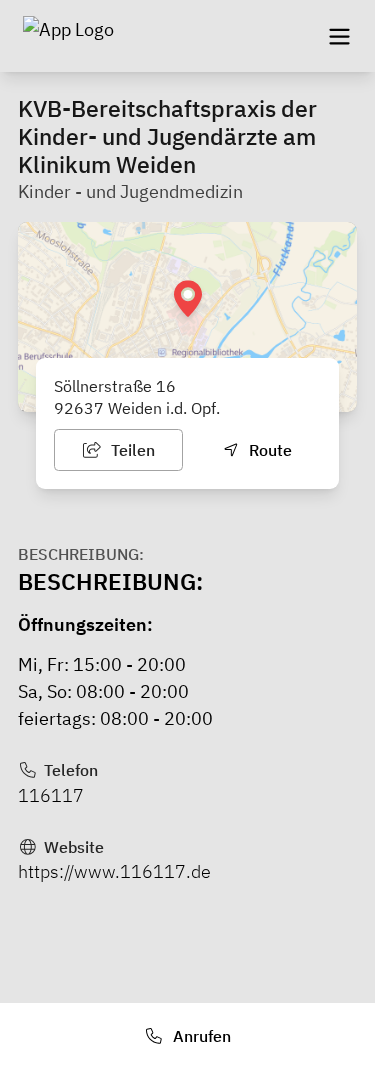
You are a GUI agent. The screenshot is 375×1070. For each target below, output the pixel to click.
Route (268, 450)
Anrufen (200, 1036)
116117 (51, 795)
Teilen (131, 450)
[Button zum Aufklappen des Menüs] (339, 36)
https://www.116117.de (114, 871)
